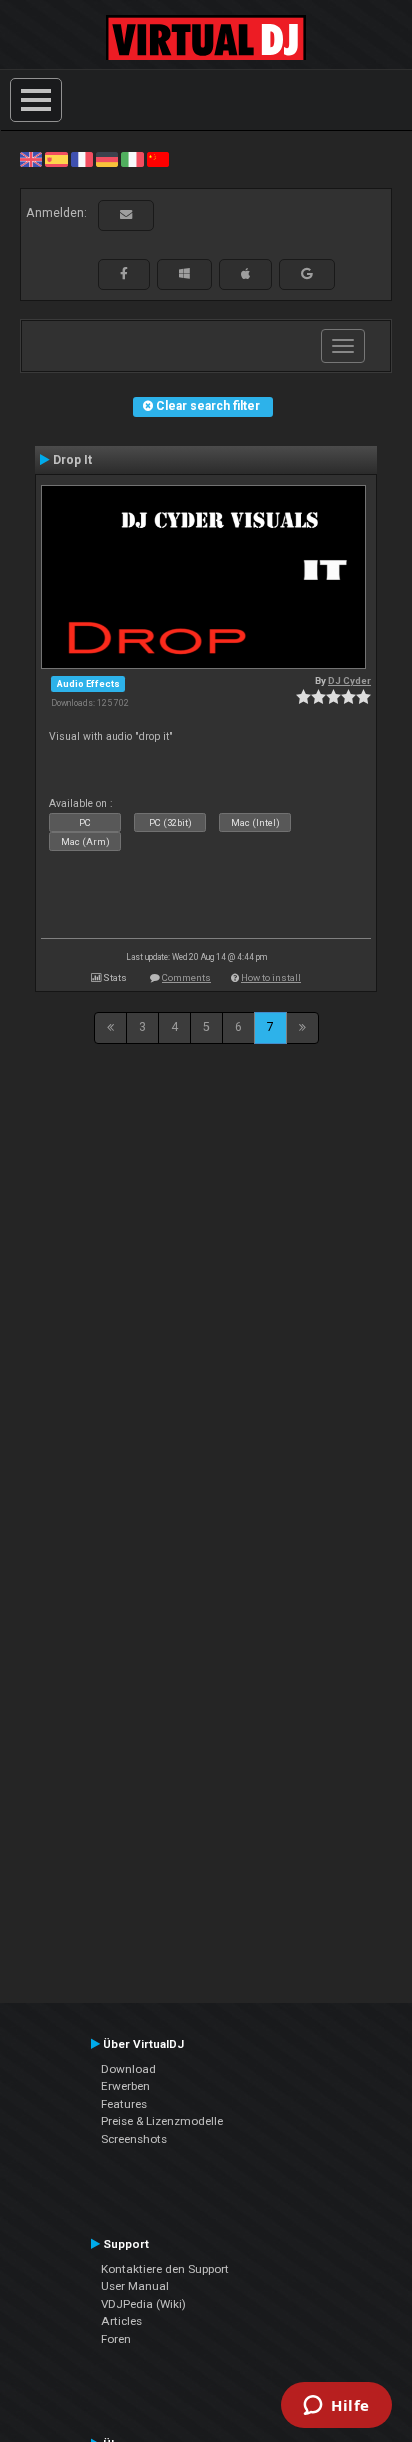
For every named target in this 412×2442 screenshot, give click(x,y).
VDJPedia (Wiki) (143, 2304)
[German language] (107, 159)
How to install (271, 977)
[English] (31, 159)
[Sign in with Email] (126, 215)
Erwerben (125, 2086)
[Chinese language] (158, 159)
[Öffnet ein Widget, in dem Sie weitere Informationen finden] (336, 2407)
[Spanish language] (56, 159)
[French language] (82, 159)
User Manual (135, 2286)
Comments (186, 977)
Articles (121, 2321)
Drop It (72, 460)
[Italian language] (132, 159)
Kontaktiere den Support (165, 2269)
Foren (116, 2339)
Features (124, 2104)
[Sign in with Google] (307, 274)
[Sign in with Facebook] (124, 274)
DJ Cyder (349, 680)
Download (128, 2069)
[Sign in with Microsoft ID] (184, 274)
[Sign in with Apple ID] (245, 274)
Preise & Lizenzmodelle (162, 2121)
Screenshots (134, 2139)
